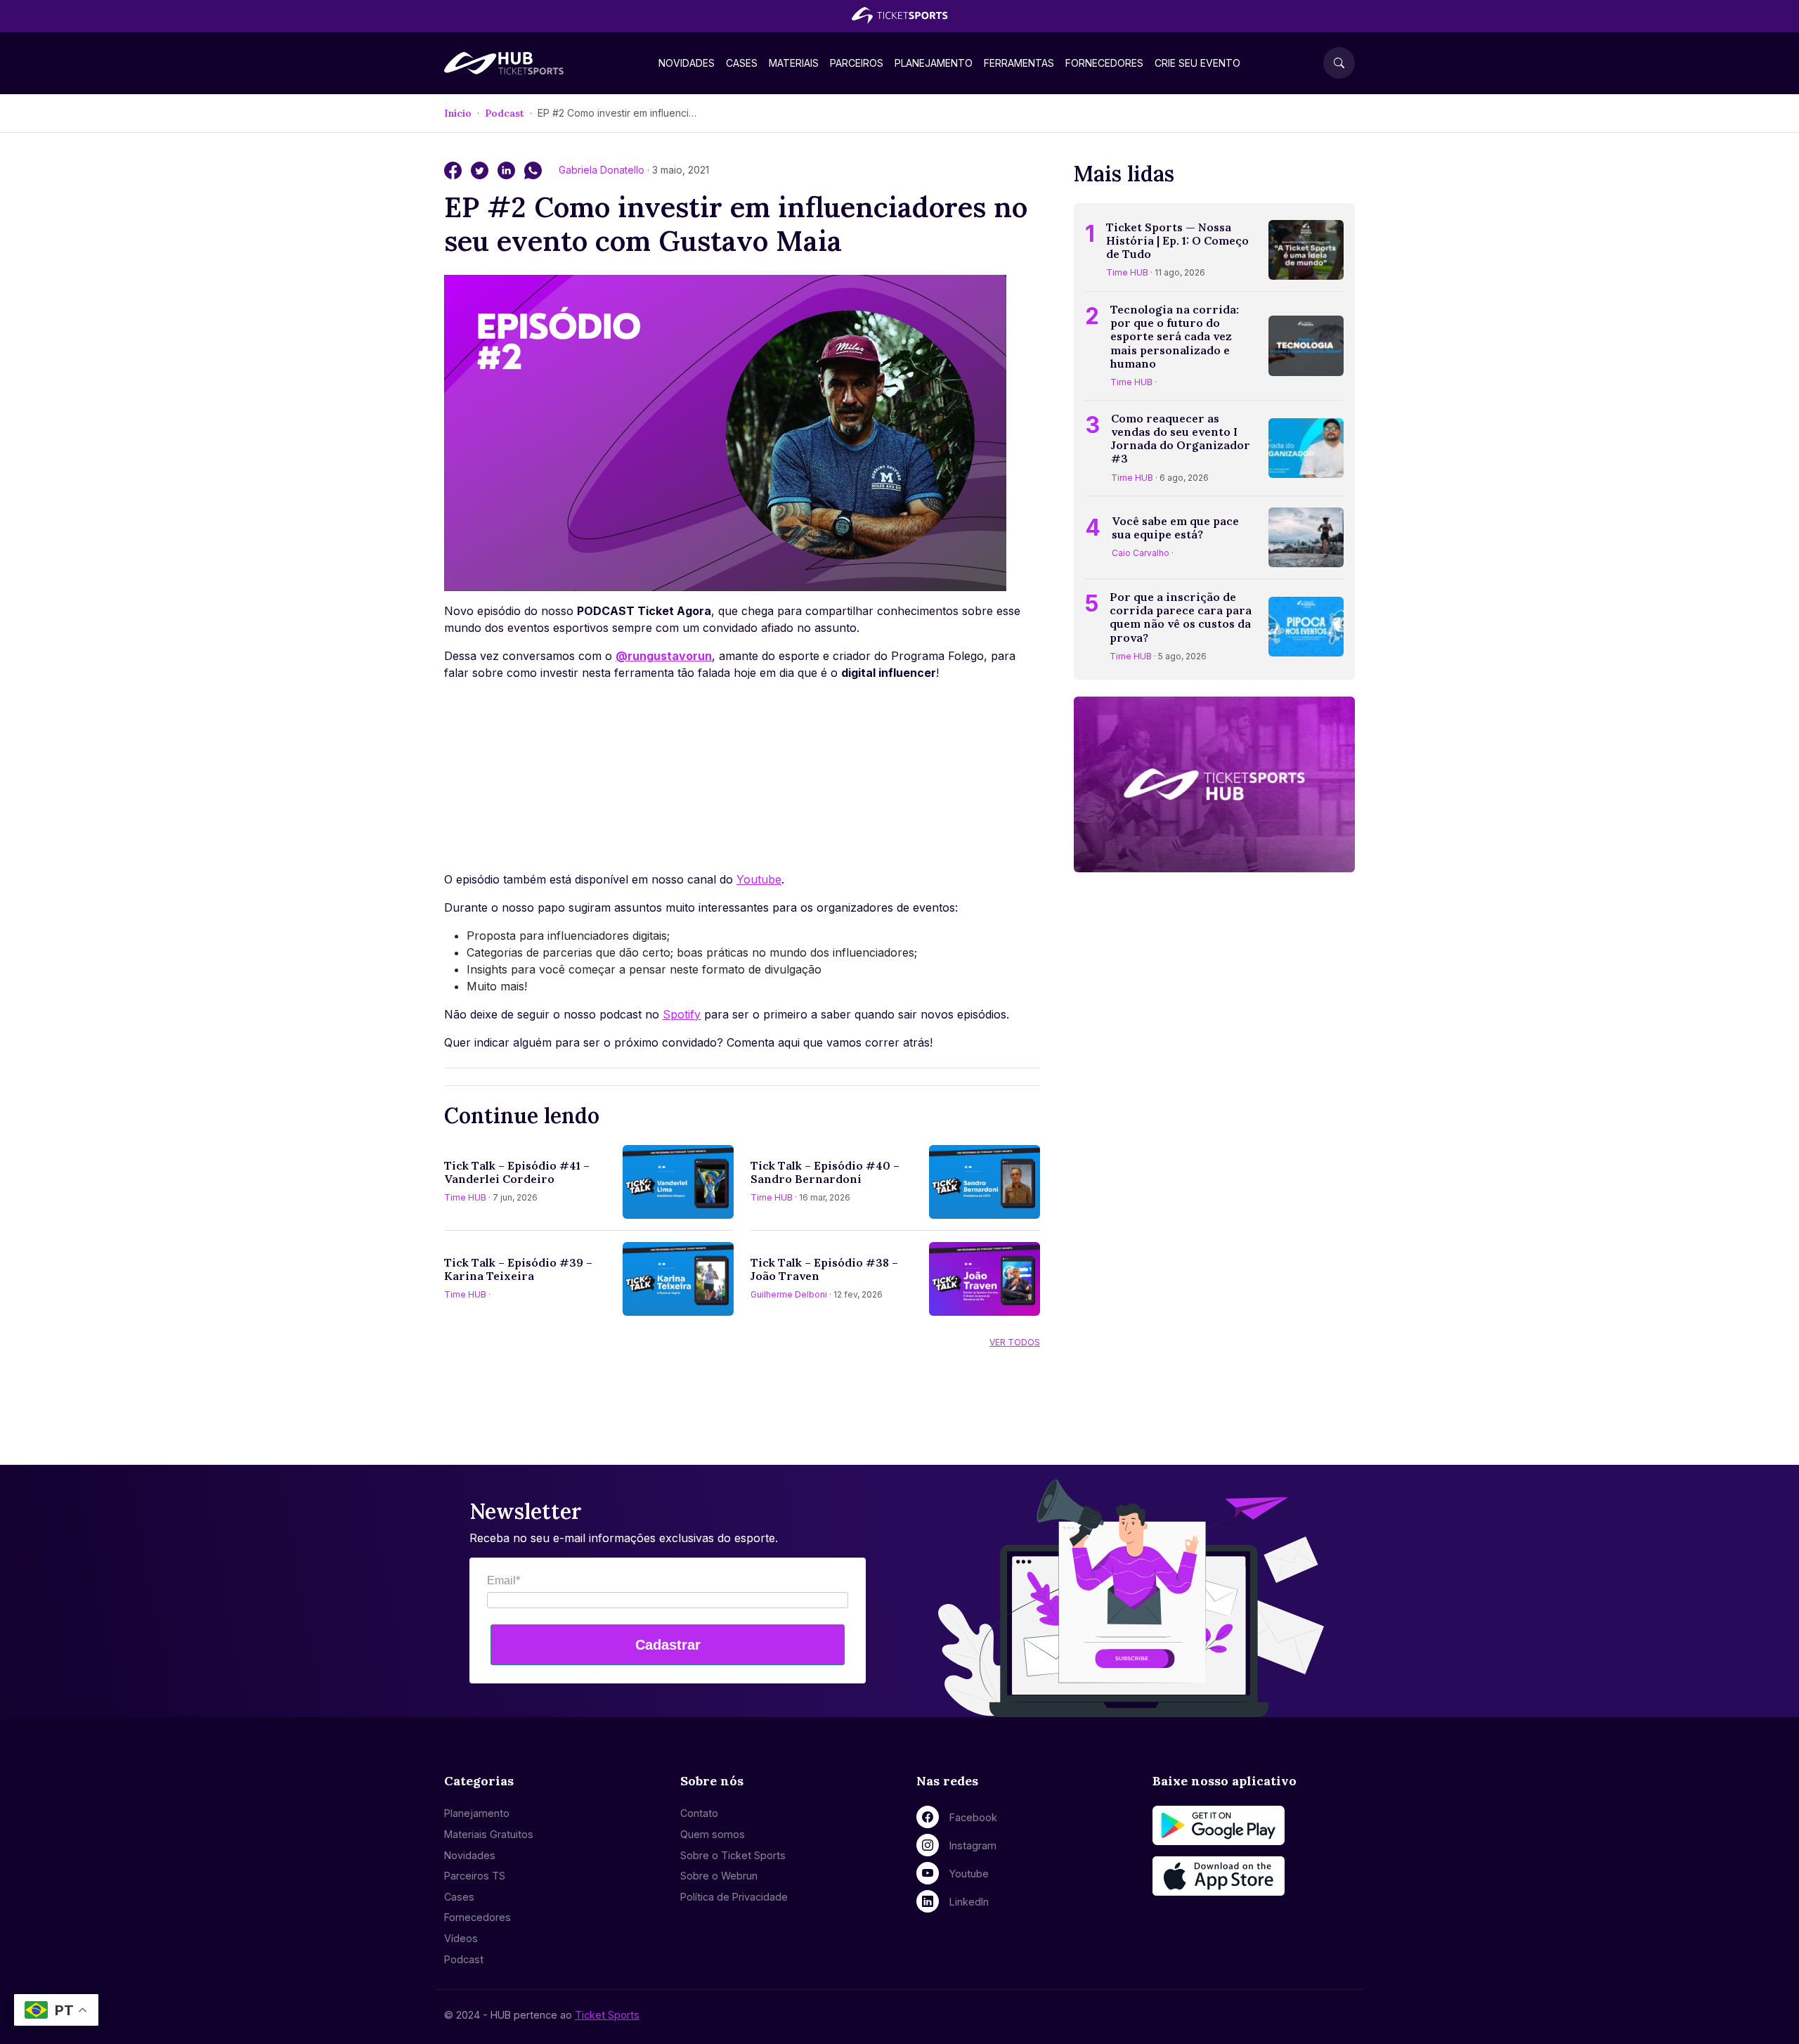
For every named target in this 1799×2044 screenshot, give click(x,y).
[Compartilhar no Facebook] (455, 169)
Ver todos (1015, 1342)
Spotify (682, 1014)
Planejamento (934, 63)
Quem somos (713, 1834)
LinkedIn (969, 1902)
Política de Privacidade (734, 1897)
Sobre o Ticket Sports (733, 1855)
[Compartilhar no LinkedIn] (508, 169)
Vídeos (461, 1938)
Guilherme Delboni (789, 1294)
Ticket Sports (607, 2015)
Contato (699, 1813)
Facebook (973, 1817)
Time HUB (465, 1197)
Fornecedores (1104, 63)
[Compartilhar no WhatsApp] (533, 169)
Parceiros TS (475, 1876)
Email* (504, 1580)
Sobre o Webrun (719, 1876)
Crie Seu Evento (1197, 63)
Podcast (505, 113)
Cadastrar (668, 1645)
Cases (742, 63)
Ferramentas (1019, 63)
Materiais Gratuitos (489, 1834)
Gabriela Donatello (603, 170)
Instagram (973, 1845)
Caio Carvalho (1141, 553)
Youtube (759, 879)
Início (458, 113)
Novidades (687, 63)
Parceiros (857, 63)
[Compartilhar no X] (481, 169)
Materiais (794, 63)
